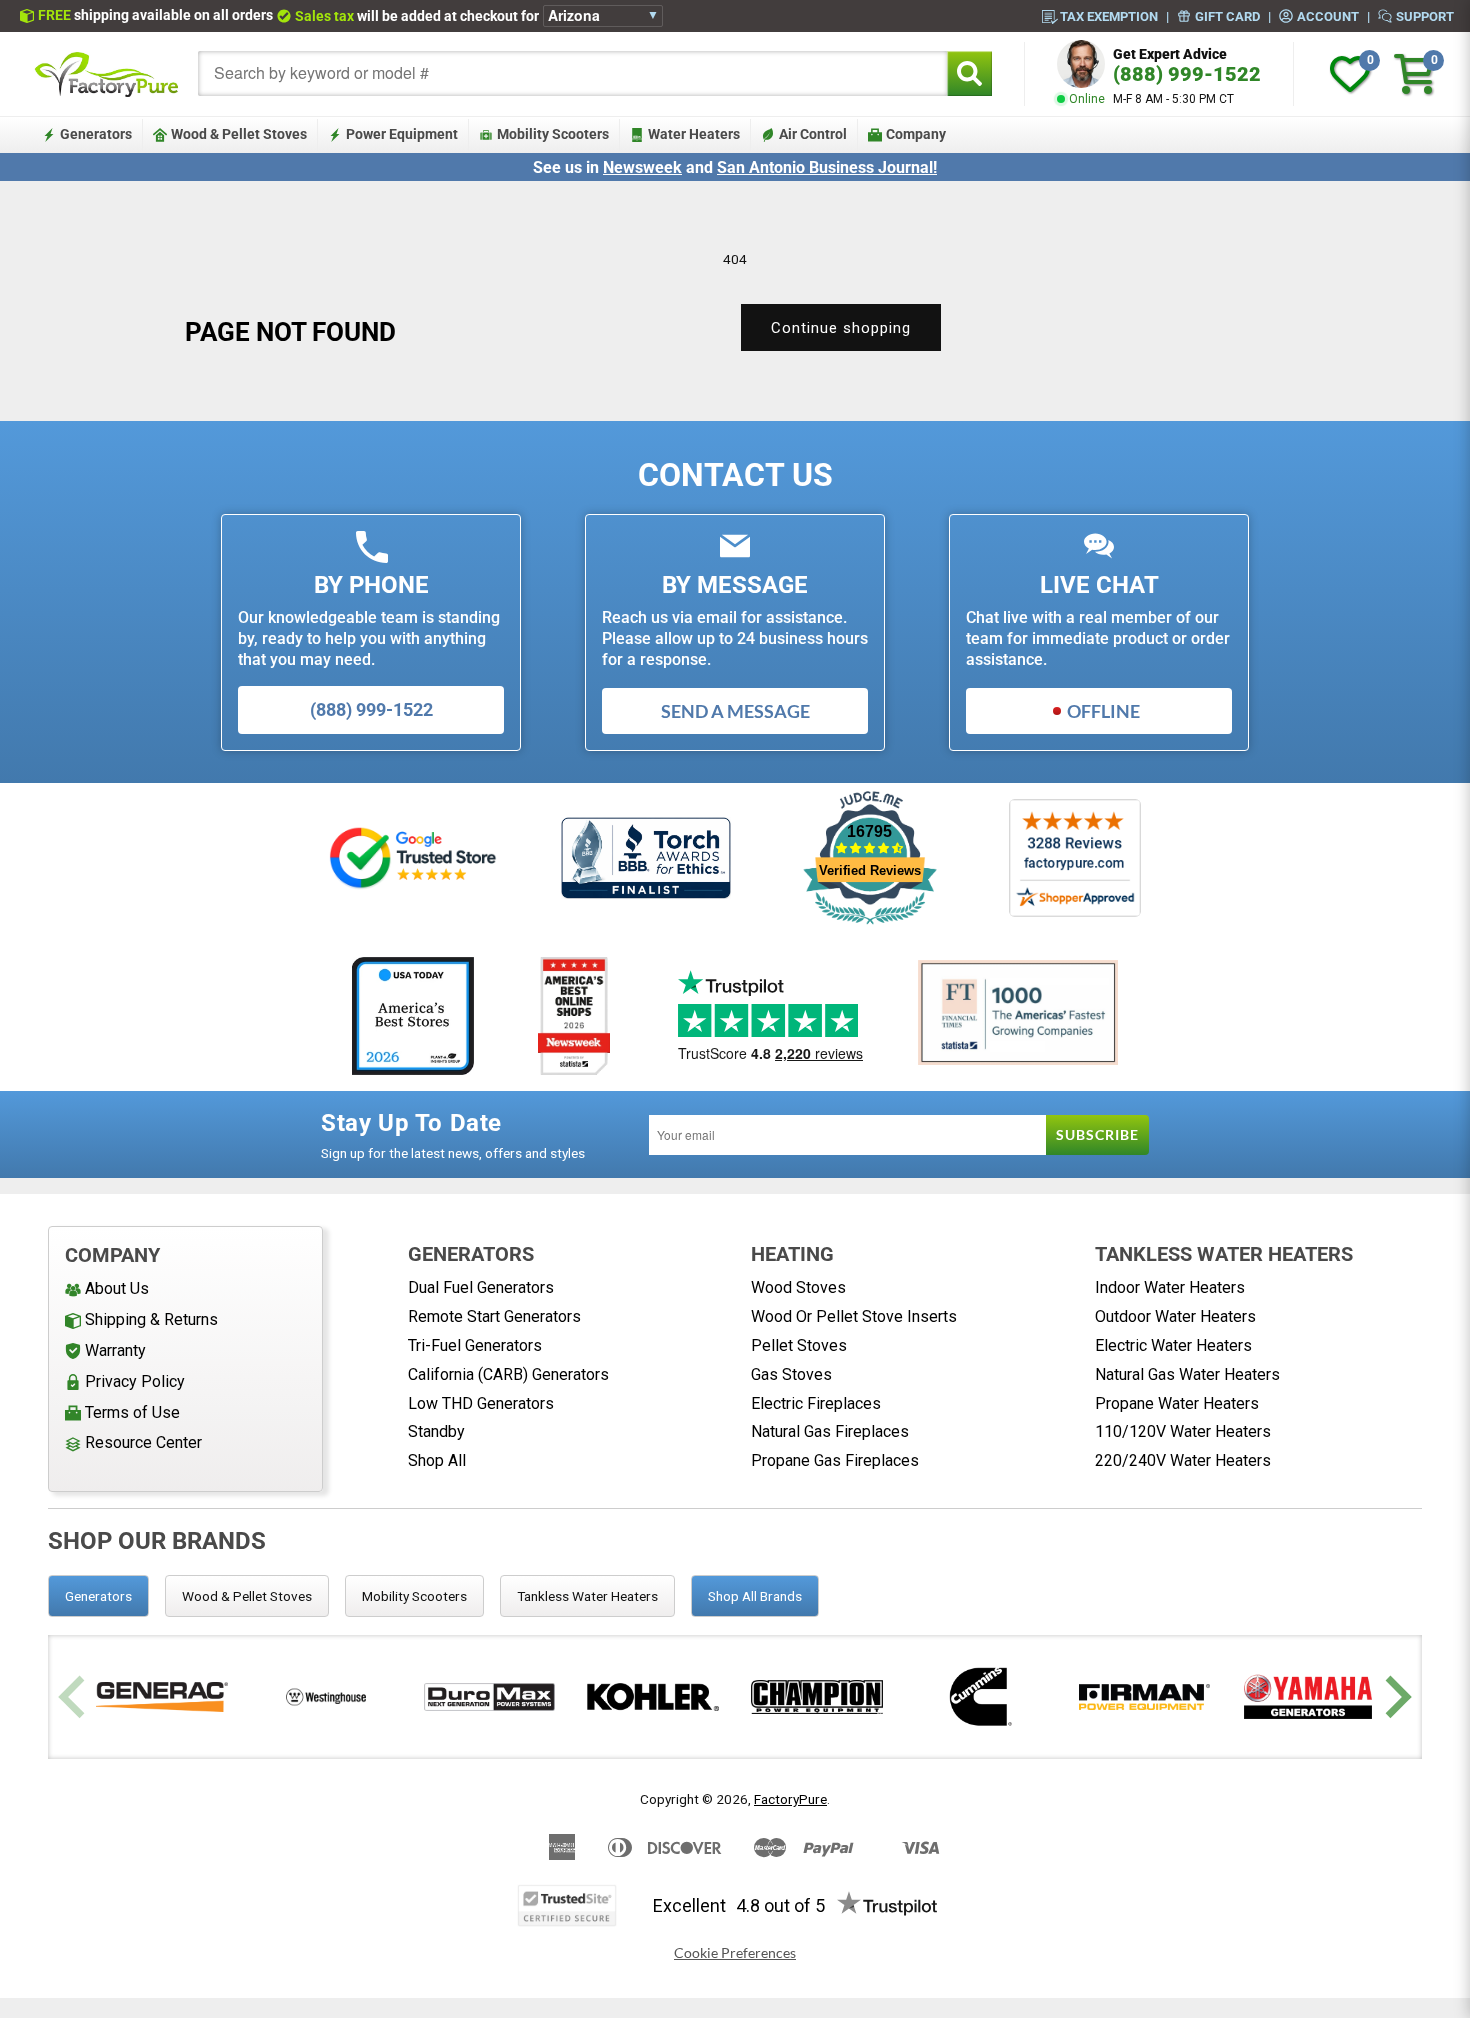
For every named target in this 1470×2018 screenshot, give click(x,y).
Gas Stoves (791, 1374)
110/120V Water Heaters (1183, 1431)
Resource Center (143, 1442)
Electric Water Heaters (1173, 1345)
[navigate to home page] (107, 74)
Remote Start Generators (494, 1316)
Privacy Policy (135, 1381)
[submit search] (969, 73)
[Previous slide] (74, 1697)
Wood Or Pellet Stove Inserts (854, 1316)
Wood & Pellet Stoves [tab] (247, 1596)
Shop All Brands (755, 1596)
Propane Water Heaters (1177, 1403)
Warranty (115, 1350)
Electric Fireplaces (816, 1403)
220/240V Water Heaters (1183, 1460)
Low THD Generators (481, 1403)
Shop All (437, 1460)
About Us (117, 1288)
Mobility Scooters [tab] (414, 1596)
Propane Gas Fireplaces (835, 1460)
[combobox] (573, 73)
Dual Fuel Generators (481, 1287)
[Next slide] (1395, 1697)
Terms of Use (132, 1412)
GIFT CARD (1227, 16)
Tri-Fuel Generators (475, 1345)
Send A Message (735, 711)
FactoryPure (790, 1799)
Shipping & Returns (151, 1319)
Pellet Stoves (799, 1345)
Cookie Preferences (735, 1953)
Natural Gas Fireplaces (830, 1431)
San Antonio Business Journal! (827, 167)
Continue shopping (841, 328)
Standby (436, 1431)
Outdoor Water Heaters (1175, 1316)
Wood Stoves (798, 1287)
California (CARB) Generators (508, 1374)
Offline (1103, 711)
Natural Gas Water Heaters (1187, 1374)
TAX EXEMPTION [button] (1109, 16)
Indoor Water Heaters (1170, 1287)
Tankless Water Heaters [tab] (587, 1596)
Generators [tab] (98, 1596)
